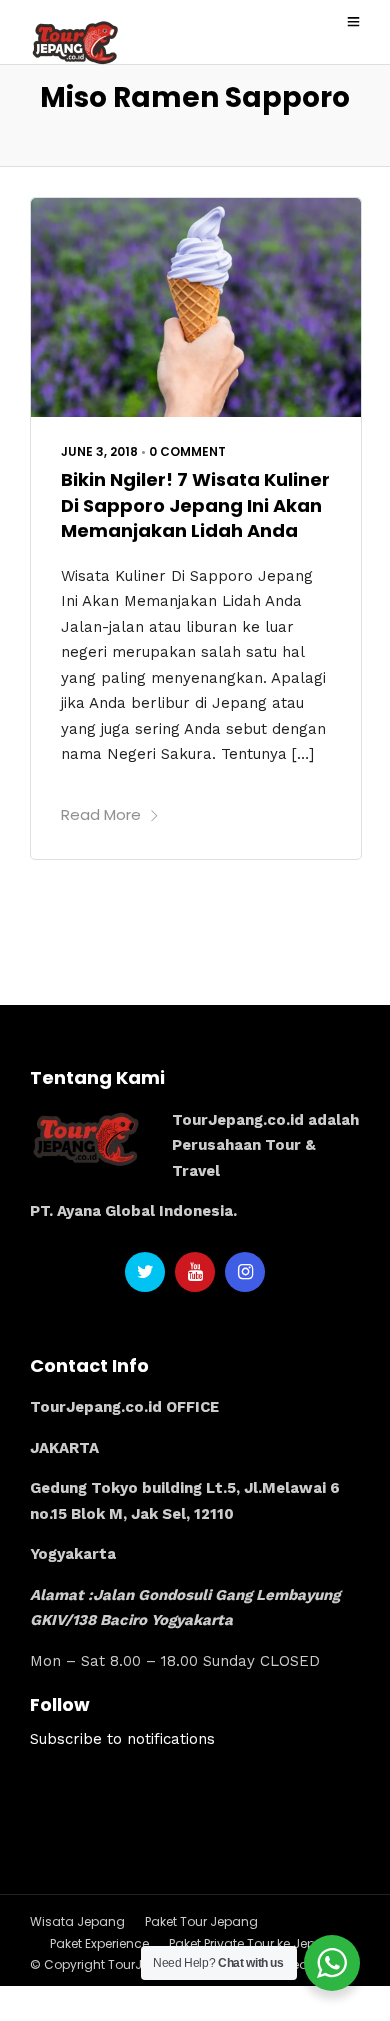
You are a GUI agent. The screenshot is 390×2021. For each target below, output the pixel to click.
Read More (101, 814)
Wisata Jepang (77, 1921)
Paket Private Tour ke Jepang (255, 1943)
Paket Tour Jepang (201, 1921)
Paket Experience (99, 1943)
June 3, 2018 (99, 451)
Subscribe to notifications (122, 1739)
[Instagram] (245, 1272)
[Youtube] (195, 1272)
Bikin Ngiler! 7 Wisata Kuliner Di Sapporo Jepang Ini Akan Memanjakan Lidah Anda (195, 504)
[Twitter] (145, 1272)
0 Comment (187, 451)
